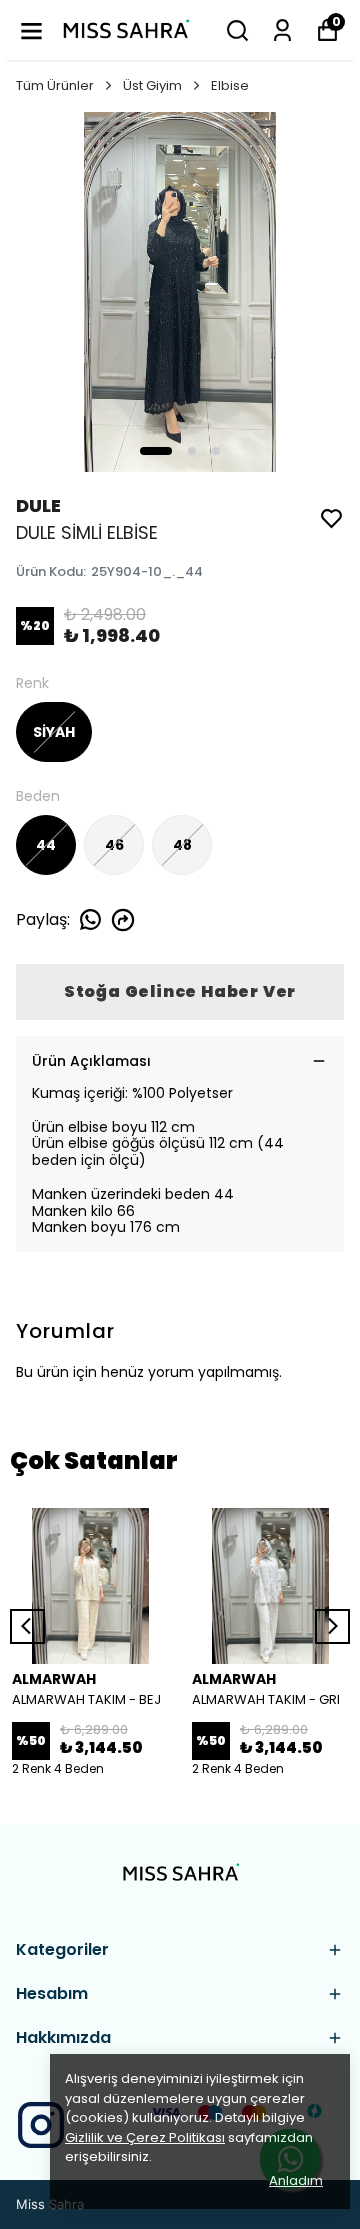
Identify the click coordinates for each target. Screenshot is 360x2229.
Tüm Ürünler (55, 85)
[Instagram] (41, 2125)
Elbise (230, 85)
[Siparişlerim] (282, 30)
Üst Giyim (152, 85)
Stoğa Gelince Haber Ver (180, 991)
